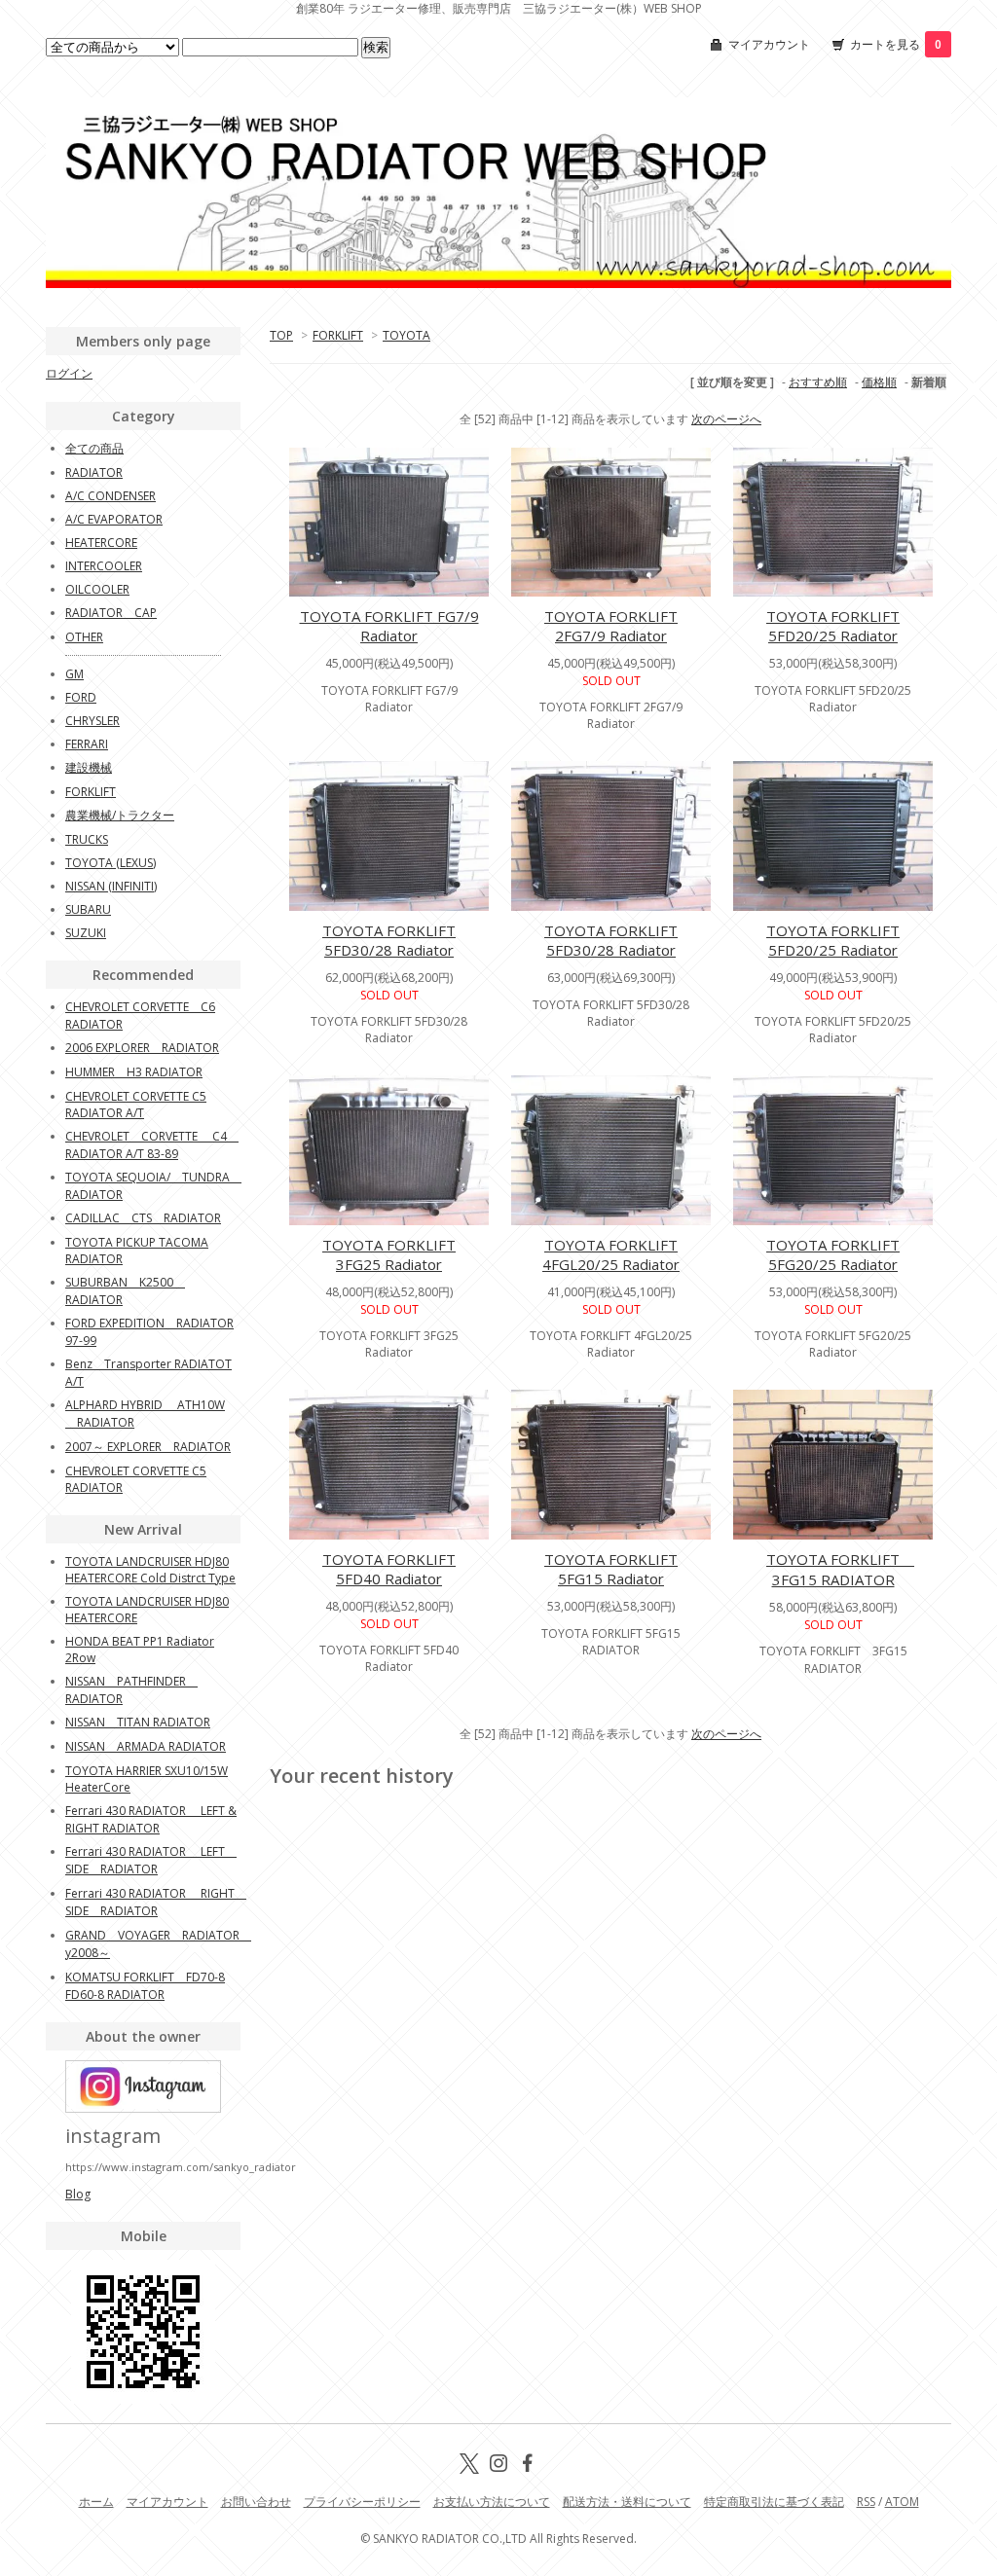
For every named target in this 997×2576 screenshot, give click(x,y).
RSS (866, 2502)
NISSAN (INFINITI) (111, 886)
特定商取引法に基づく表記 (774, 2502)
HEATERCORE (101, 543)
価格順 (879, 382)
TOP (281, 335)
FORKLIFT (338, 335)
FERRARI (87, 744)
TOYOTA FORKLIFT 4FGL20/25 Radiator (611, 1254)
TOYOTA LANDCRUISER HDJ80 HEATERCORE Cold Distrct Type (150, 1570)
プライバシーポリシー (362, 2502)
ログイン (69, 373)
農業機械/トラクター (120, 815)
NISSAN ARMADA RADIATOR (146, 1746)
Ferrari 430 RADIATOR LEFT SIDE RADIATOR (151, 1860)
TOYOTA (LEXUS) (111, 863)
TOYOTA (406, 335)
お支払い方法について (492, 2502)
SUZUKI (86, 933)
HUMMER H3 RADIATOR (134, 1072)
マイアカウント (769, 44)
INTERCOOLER (104, 566)
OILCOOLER (97, 589)
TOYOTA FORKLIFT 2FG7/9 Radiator (611, 626)
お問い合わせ (256, 2502)
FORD (81, 697)
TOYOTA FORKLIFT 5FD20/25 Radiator (833, 626)
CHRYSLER (92, 721)
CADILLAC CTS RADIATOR (143, 1218)
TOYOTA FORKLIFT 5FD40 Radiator (389, 1569)
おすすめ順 (818, 382)
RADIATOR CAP (111, 613)
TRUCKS (87, 839)
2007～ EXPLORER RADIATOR (148, 1447)
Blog (78, 2194)
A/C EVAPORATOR (114, 519)
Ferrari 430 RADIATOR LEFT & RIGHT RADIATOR (151, 1819)
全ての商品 (94, 448)
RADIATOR (94, 472)
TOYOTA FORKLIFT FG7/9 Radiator (389, 626)
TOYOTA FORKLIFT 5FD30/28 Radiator (389, 940)
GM (74, 674)
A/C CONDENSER (111, 496)
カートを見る (896, 44)
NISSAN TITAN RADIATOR (138, 1722)
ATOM (902, 2502)
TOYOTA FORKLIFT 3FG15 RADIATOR (840, 1569)
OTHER (84, 637)
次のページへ (726, 419)
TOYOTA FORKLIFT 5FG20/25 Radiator (833, 1254)
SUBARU (88, 909)
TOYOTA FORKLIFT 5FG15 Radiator (611, 1569)
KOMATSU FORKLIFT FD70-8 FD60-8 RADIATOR (145, 1986)
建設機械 (89, 767)
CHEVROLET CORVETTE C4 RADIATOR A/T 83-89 (152, 1145)
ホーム (96, 2502)
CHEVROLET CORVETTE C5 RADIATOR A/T (136, 1105)
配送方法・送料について (627, 2502)
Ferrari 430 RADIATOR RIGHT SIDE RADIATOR (156, 1902)
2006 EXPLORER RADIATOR (142, 1048)
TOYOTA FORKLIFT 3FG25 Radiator (389, 1254)
